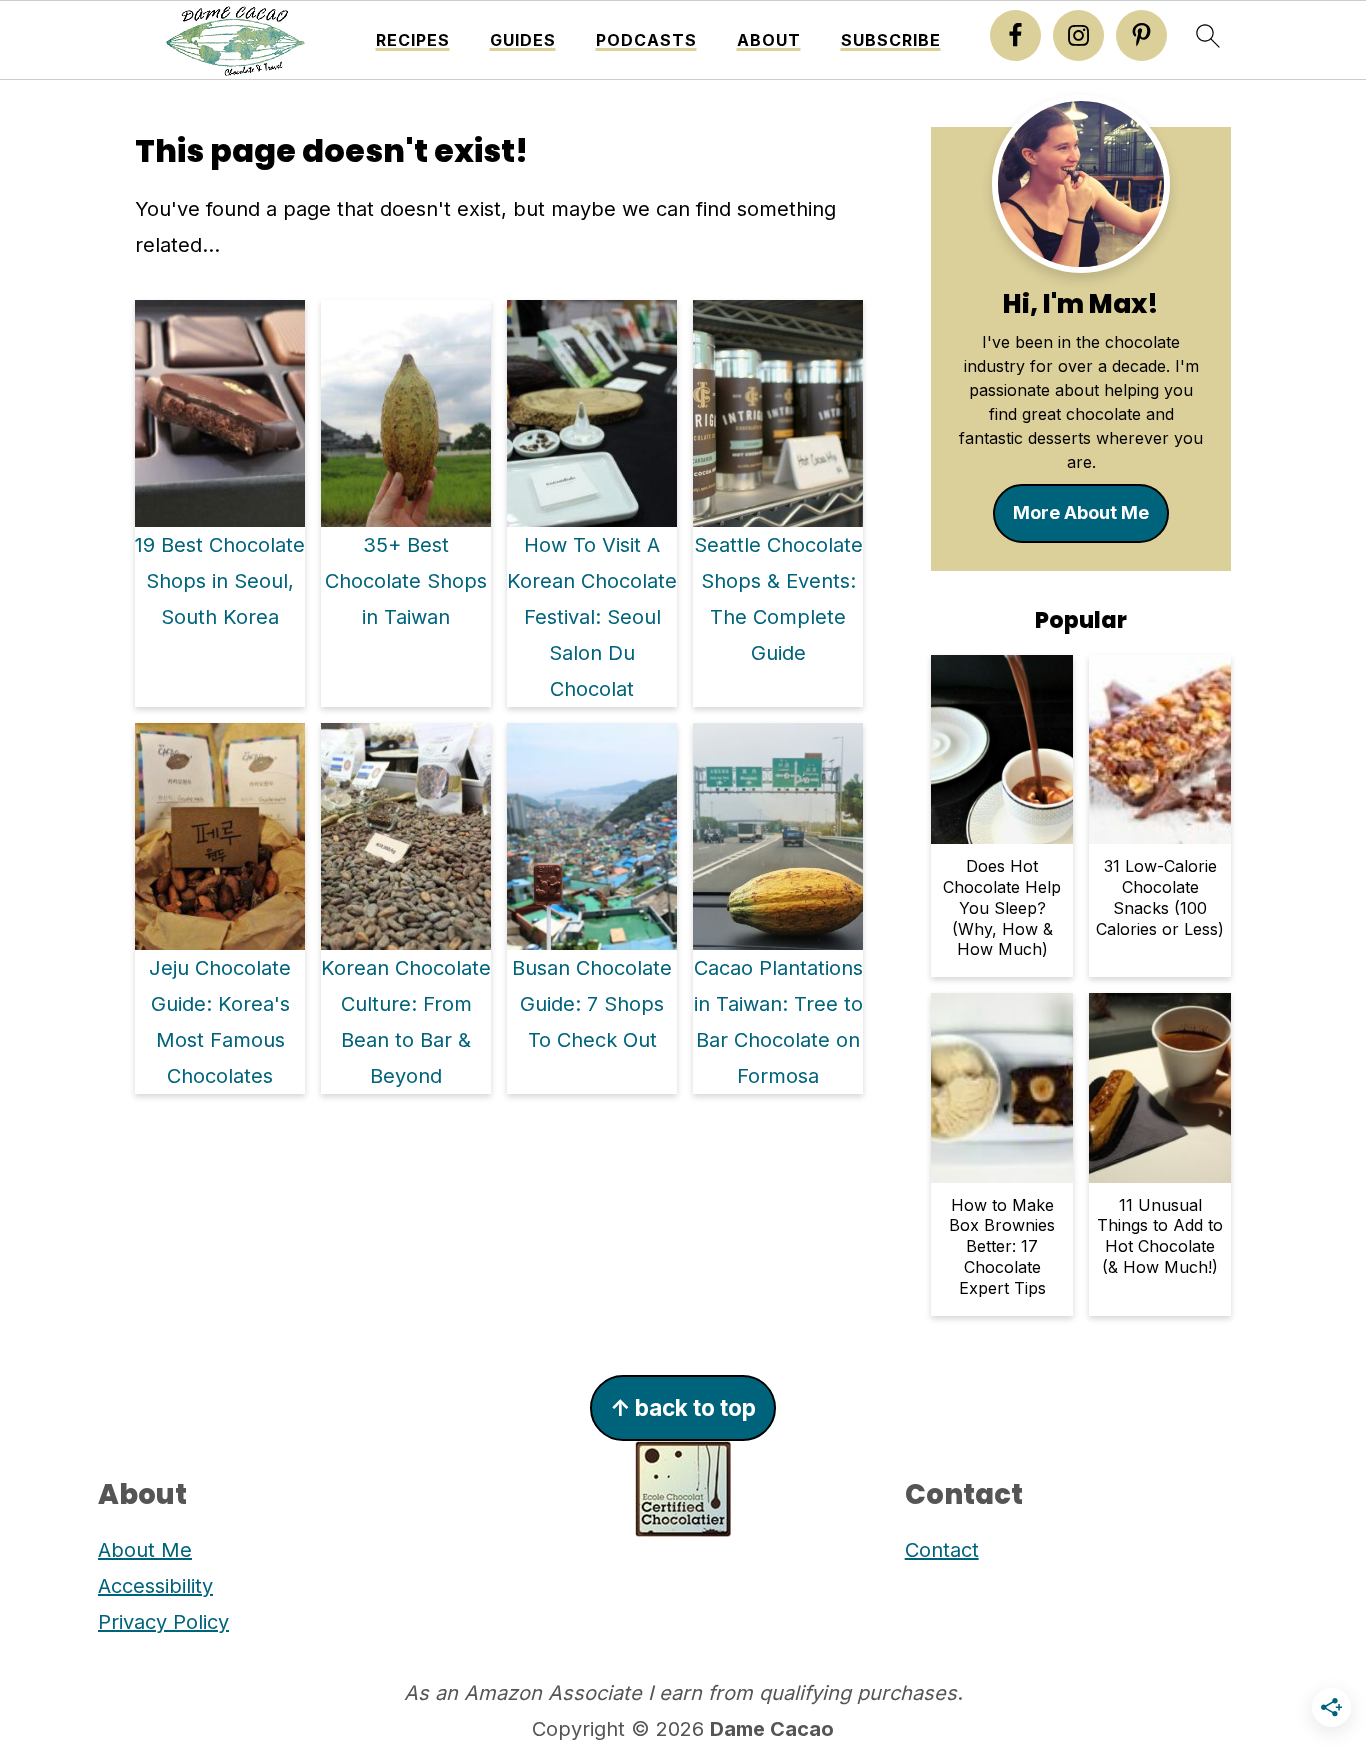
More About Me (1081, 512)
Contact (942, 1550)
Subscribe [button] (891, 40)
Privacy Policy (163, 1622)
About (769, 40)
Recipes (413, 40)
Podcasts (646, 40)
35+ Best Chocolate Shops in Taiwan (406, 581)
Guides (523, 40)
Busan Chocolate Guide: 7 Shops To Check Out (592, 1004)
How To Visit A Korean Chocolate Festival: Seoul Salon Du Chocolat (592, 617)
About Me (145, 1550)
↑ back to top (683, 1407)
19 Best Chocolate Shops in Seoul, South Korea (220, 581)
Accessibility (155, 1586)
